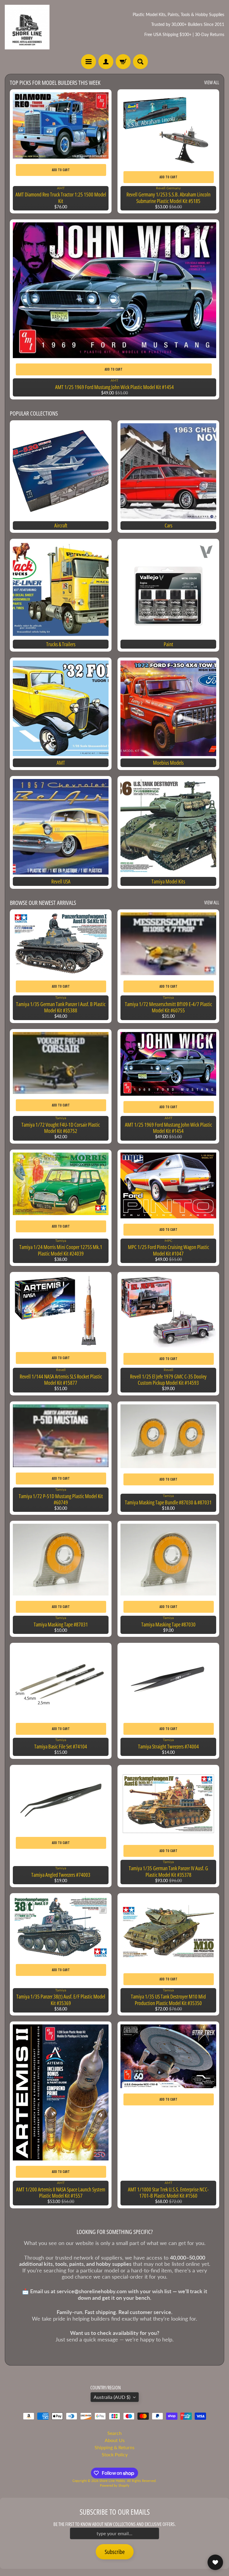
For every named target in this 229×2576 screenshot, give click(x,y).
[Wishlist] (215, 2562)
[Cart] (123, 62)
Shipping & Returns (114, 2447)
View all (212, 82)
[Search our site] (140, 62)
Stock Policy (115, 2454)
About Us (115, 2440)
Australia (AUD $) (112, 2397)
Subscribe (115, 2552)
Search (114, 2433)
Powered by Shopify (115, 2485)
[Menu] (89, 62)
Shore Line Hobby (112, 2481)
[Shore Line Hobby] (27, 27)
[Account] (106, 62)
